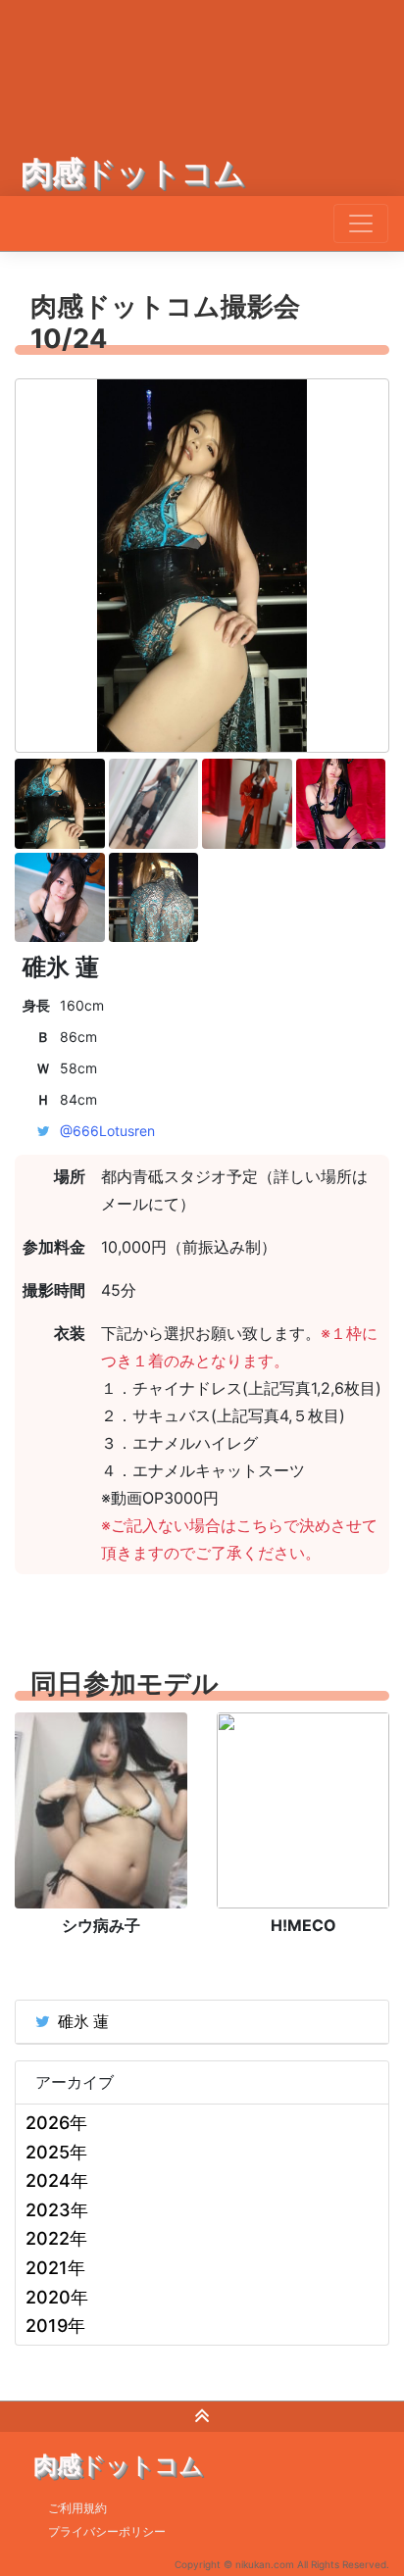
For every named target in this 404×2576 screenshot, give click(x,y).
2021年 (55, 2268)
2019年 (55, 2326)
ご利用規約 (77, 2508)
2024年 (57, 2180)
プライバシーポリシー (107, 2531)
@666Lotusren (107, 1131)
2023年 (57, 2210)
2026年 (56, 2123)
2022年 (56, 2238)
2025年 (56, 2152)
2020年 (57, 2297)
